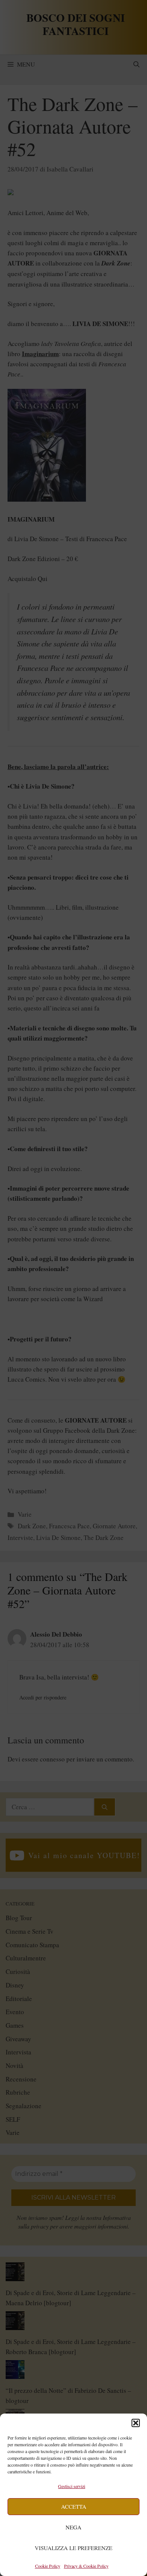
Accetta (74, 2506)
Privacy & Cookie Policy (86, 2566)
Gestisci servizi (72, 2486)
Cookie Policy (48, 2566)
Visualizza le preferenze (73, 2548)
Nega (73, 2527)
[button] (136, 2423)
